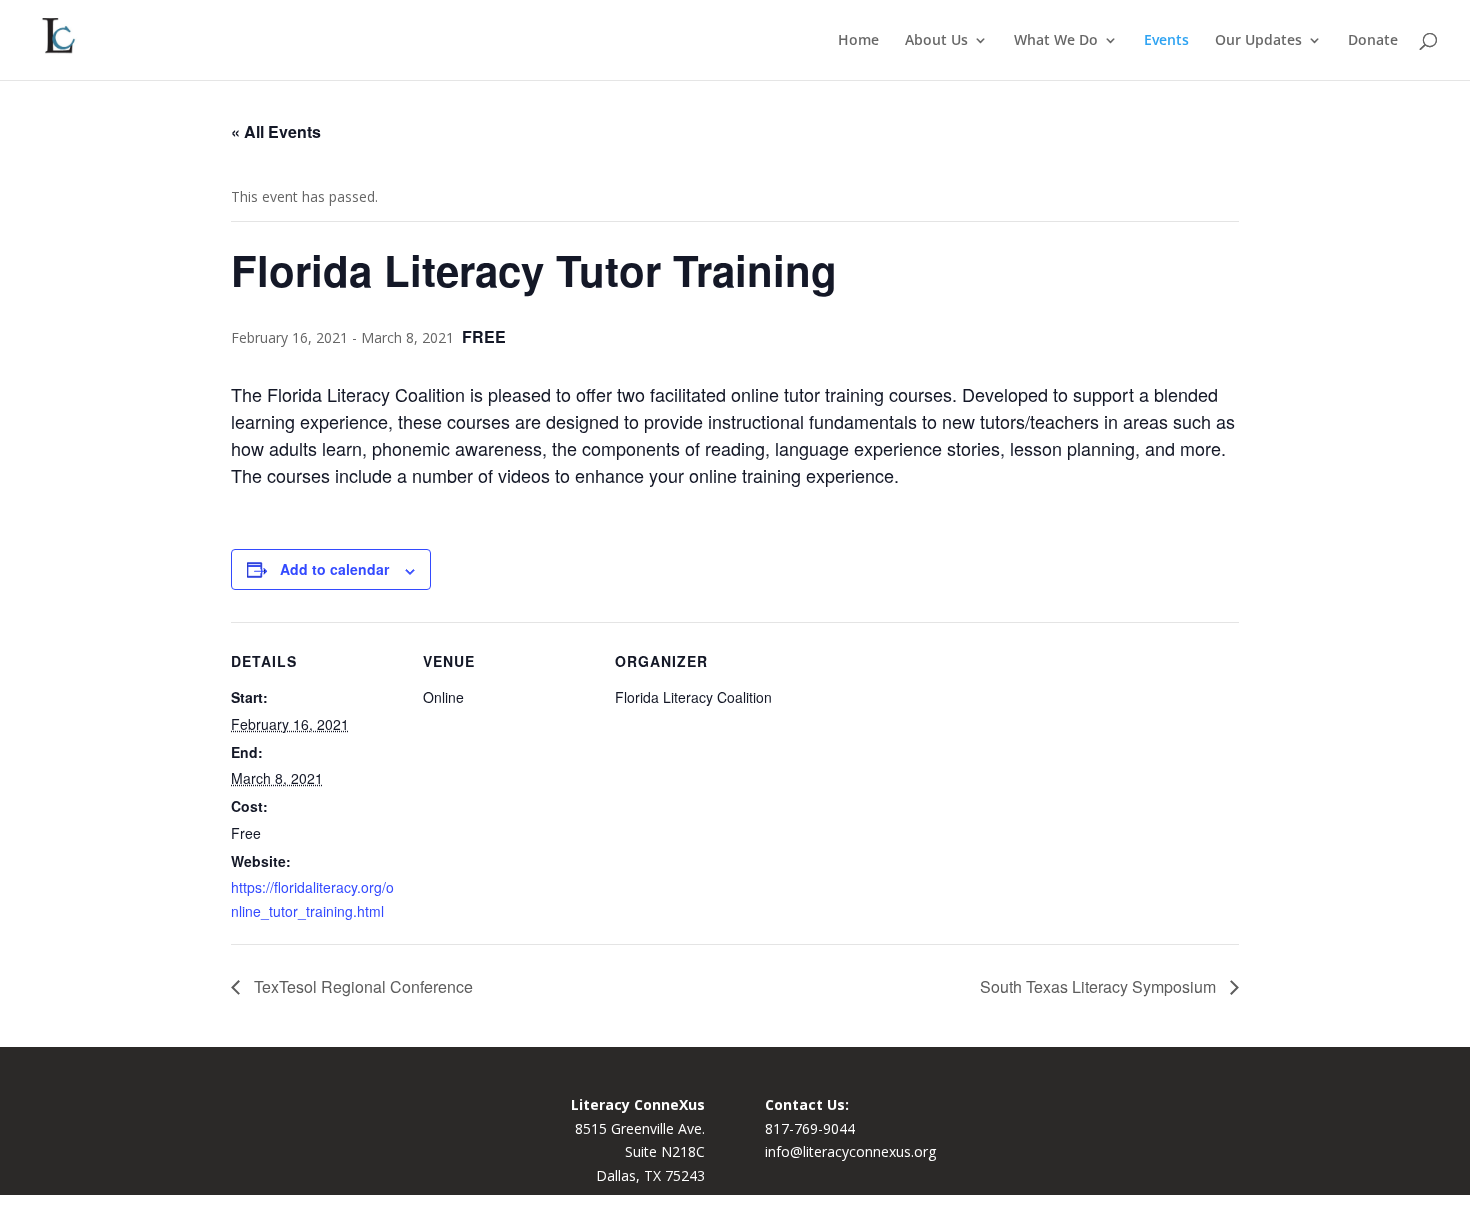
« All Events (276, 131)
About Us (936, 41)
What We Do (1056, 41)
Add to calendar (334, 569)
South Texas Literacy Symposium (1100, 986)
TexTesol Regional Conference (361, 986)
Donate (1373, 41)
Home (858, 41)
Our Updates (1258, 41)
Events (1166, 41)
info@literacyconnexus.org (850, 1151)
